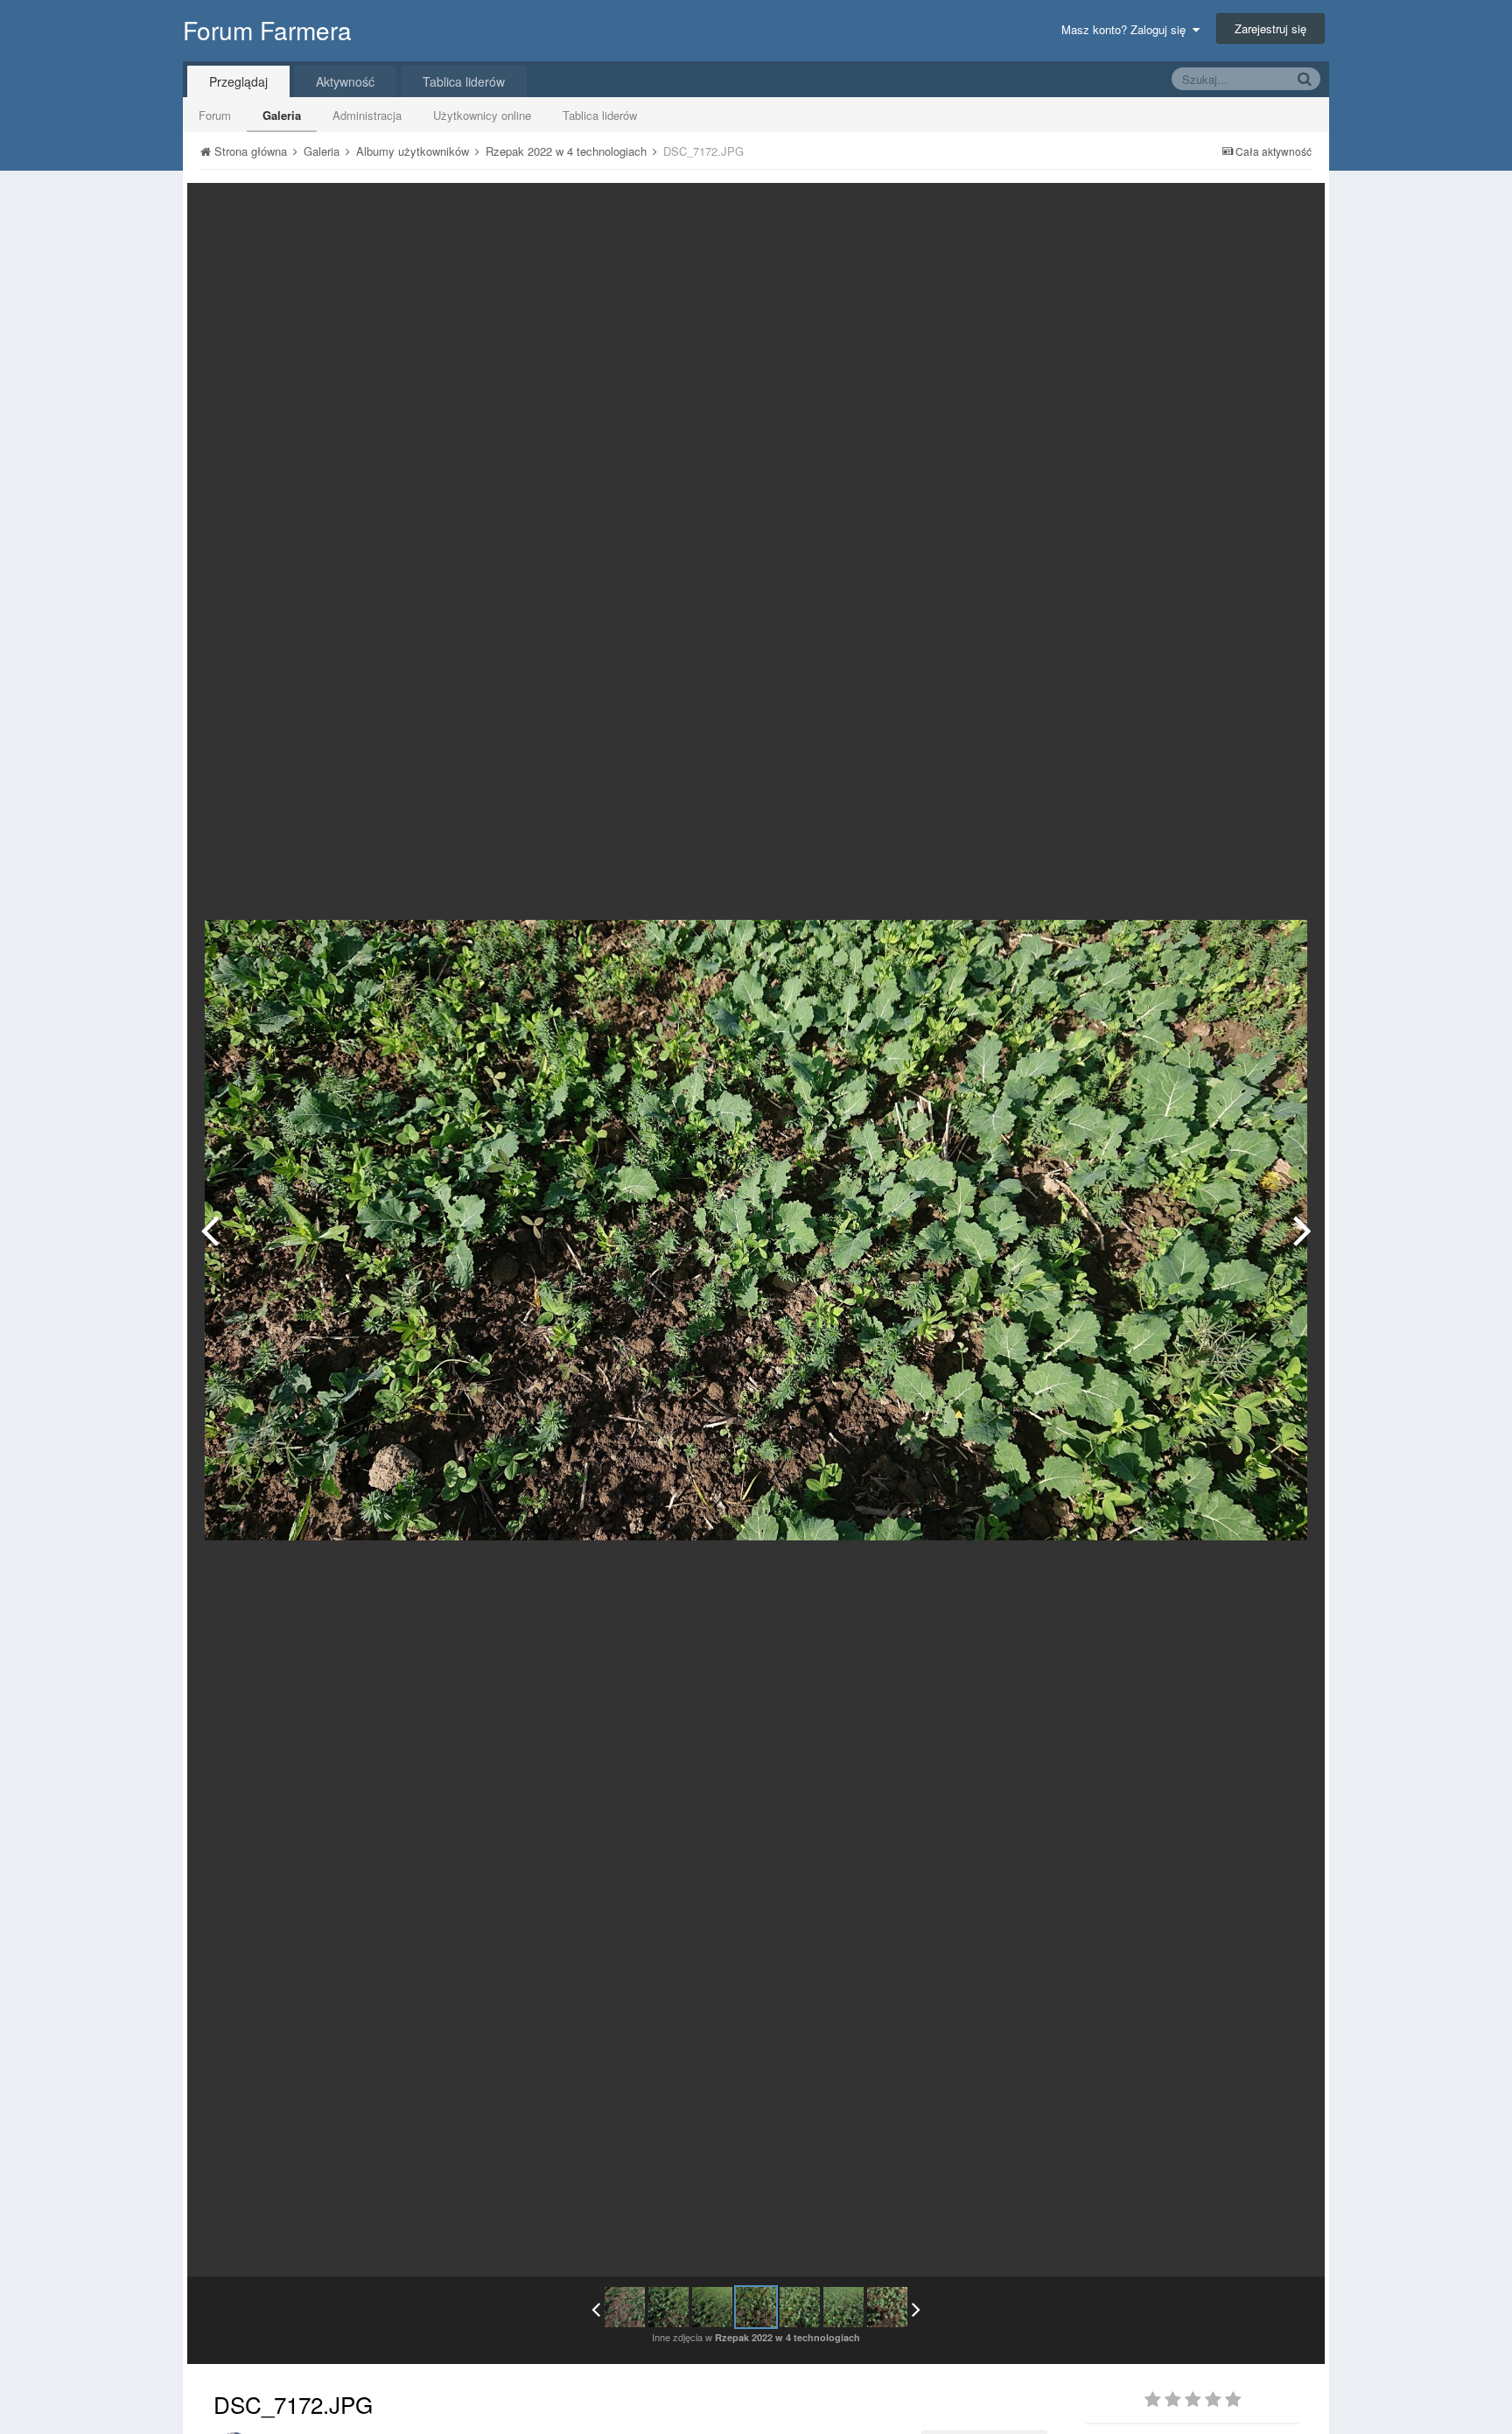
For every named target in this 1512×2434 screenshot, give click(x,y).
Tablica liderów (600, 115)
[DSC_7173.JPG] (1302, 1230)
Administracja (367, 115)
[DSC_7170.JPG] (668, 2307)
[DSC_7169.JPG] (625, 2307)
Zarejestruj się (1270, 28)
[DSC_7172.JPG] (756, 2307)
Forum (215, 115)
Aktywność (345, 81)
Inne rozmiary (1221, 209)
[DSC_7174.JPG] (843, 2307)
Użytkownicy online (482, 115)
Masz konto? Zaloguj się (1127, 29)
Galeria (282, 115)
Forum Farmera (267, 30)
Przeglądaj (238, 81)
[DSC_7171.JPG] (210, 1230)
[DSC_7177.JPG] (887, 2307)
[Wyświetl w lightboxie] (1293, 209)
